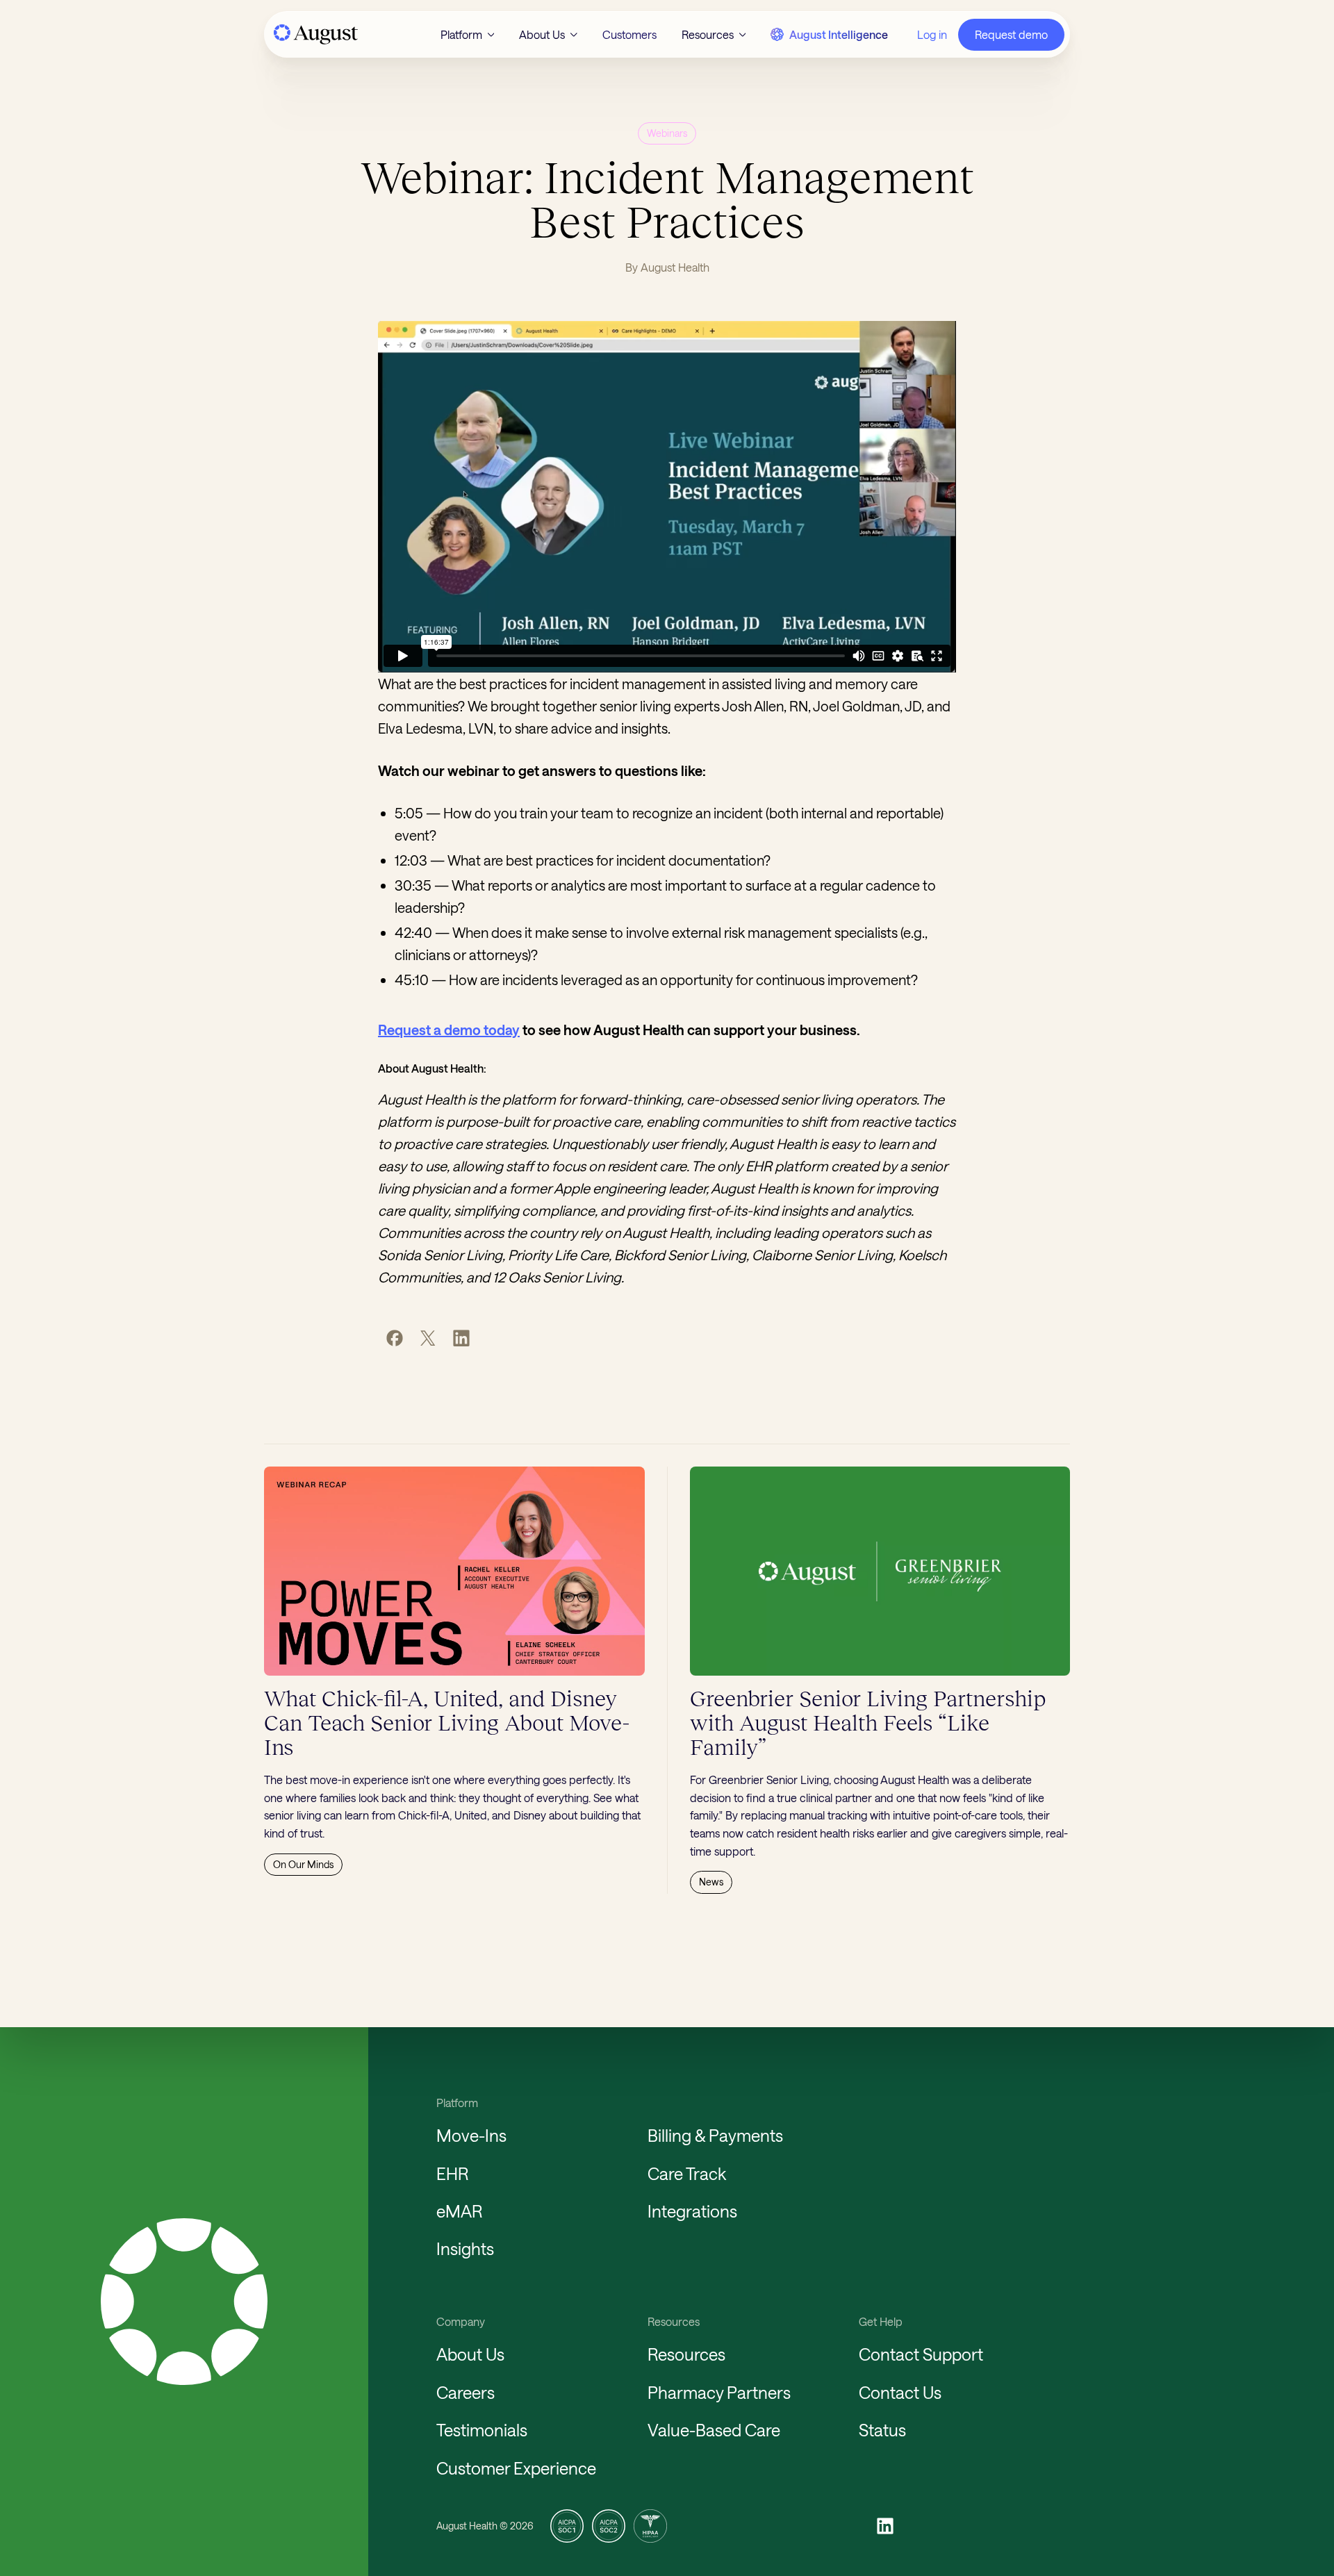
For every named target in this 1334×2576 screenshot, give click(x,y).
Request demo (1011, 34)
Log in (932, 34)
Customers (629, 34)
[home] (315, 34)
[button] (468, 35)
